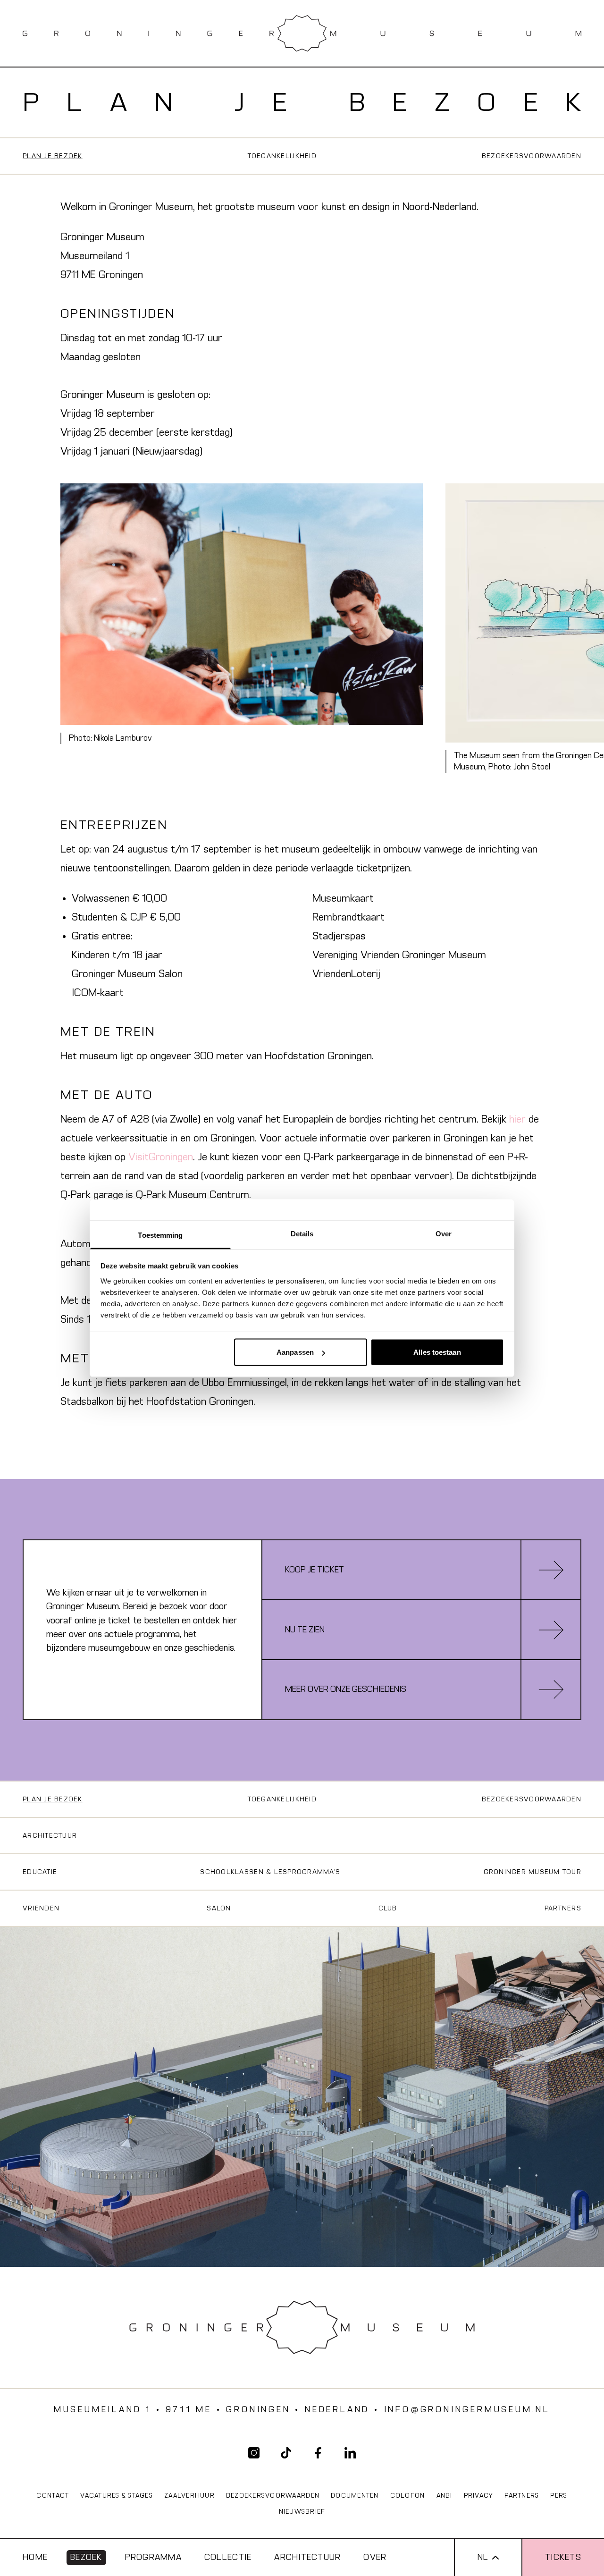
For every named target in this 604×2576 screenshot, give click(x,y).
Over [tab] (444, 1233)
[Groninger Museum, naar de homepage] (302, 33)
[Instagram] (254, 2453)
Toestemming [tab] (160, 1235)
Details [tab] (302, 1233)
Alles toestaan (437, 1352)
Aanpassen (295, 1352)
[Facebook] (318, 2453)
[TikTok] (286, 2453)
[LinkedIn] (350, 2453)
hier (517, 1119)
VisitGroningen (161, 1157)
